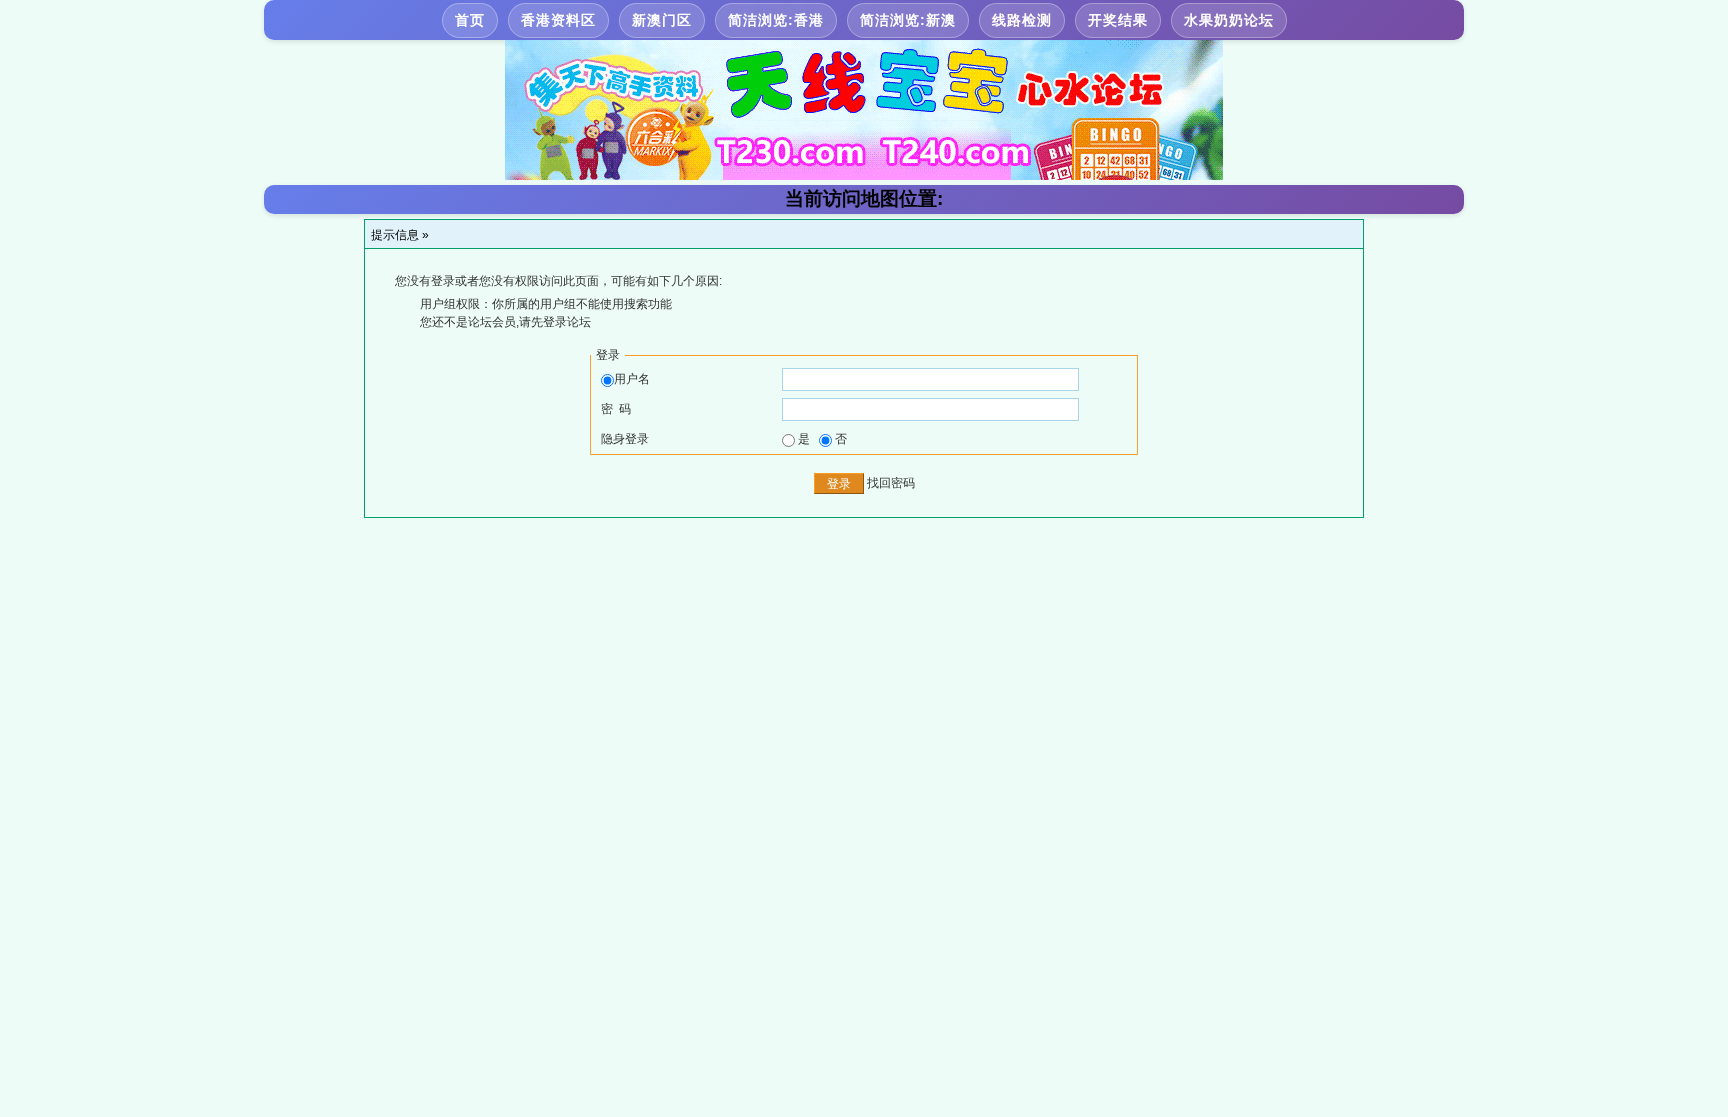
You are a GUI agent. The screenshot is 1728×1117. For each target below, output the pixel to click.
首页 (470, 20)
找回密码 (891, 483)
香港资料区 (558, 20)
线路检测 (1022, 20)
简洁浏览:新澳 (908, 20)
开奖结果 (1118, 20)
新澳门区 (662, 20)
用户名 (632, 379)
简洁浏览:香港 (776, 20)
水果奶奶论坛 (1229, 20)
